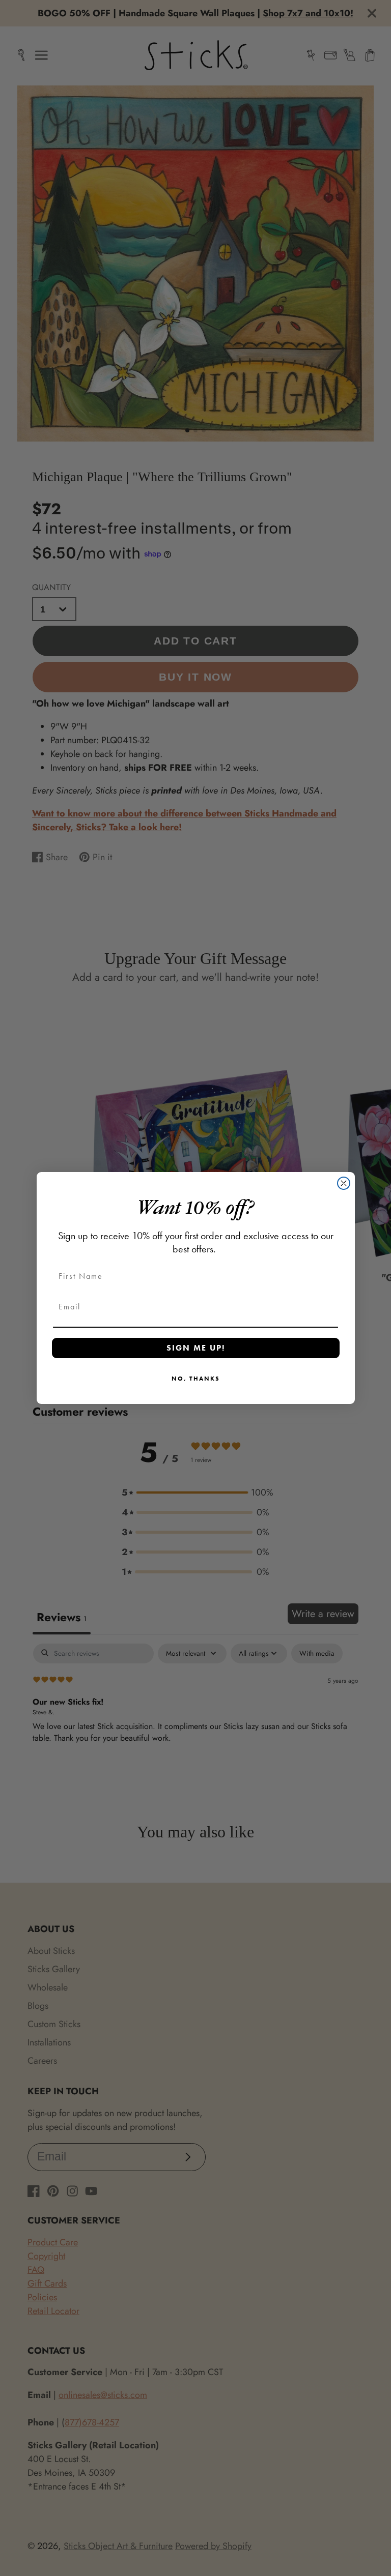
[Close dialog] (344, 1183)
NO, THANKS (196, 1379)
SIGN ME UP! (196, 1348)
